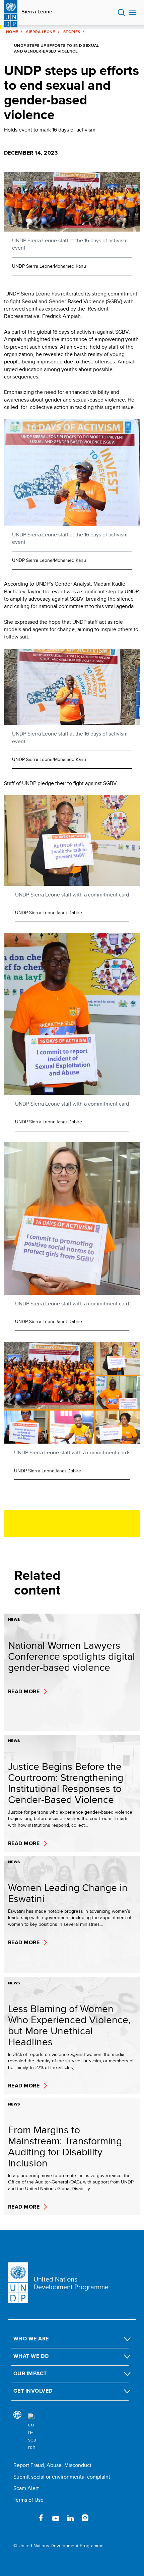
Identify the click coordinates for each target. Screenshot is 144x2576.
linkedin (70, 2518)
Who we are (31, 2339)
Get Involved (33, 2391)
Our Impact (30, 2373)
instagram (85, 2518)
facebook (41, 2518)
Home (12, 32)
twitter (26, 2518)
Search (122, 13)
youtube (56, 2518)
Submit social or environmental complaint (62, 2477)
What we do (31, 2356)
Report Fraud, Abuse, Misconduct (52, 2465)
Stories (72, 32)
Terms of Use (28, 2500)
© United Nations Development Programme (58, 2546)
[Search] (32, 2432)
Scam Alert (26, 2488)
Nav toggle (132, 13)
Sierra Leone (37, 12)
